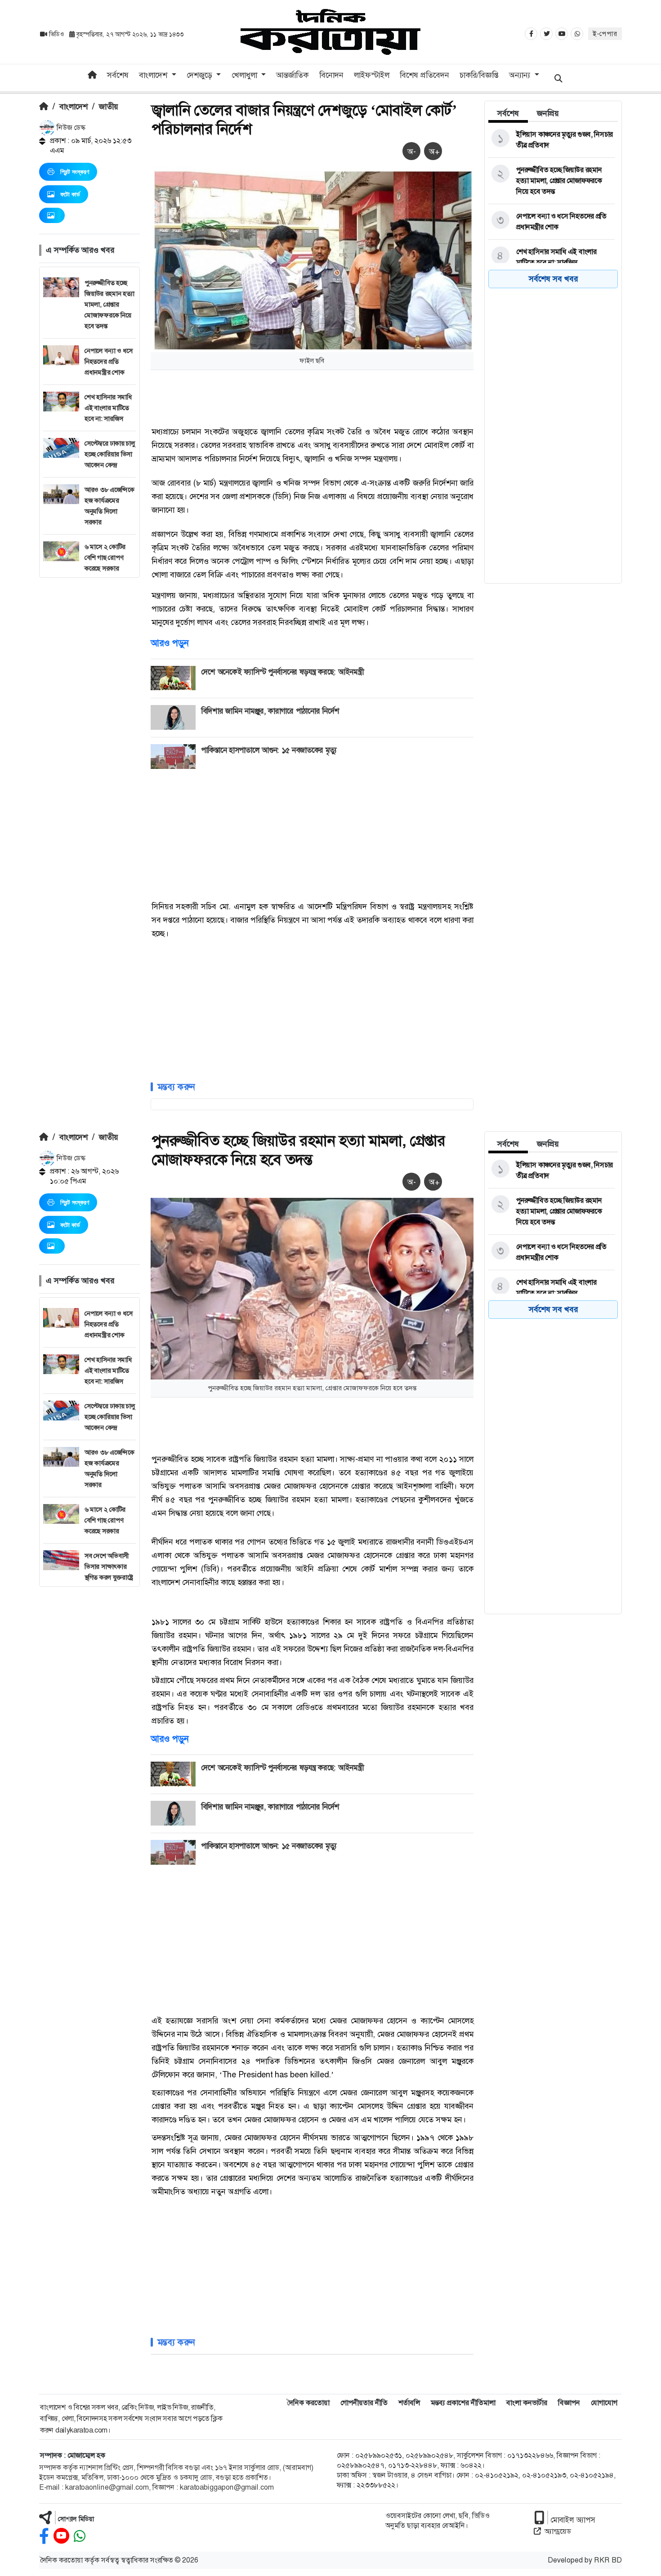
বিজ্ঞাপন (569, 2403)
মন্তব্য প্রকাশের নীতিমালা (463, 2403)
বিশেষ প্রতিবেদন (424, 75)
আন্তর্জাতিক (292, 75)
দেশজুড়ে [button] (201, 75)
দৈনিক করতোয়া (308, 2403)
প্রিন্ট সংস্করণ (75, 172)
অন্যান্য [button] (521, 75)
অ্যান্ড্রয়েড (558, 2531)
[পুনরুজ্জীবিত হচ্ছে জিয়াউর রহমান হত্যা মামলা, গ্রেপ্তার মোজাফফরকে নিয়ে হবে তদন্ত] (552, 181)
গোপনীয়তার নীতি (364, 2403)
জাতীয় (109, 107)
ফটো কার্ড (70, 194)
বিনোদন (331, 75)
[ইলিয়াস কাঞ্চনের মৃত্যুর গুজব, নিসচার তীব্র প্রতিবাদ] (552, 140)
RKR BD (608, 2560)
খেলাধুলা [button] (246, 75)
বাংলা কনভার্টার (527, 2403)
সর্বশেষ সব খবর (553, 279)
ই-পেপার (605, 34)
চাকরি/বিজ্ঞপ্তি (479, 75)
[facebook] (44, 2536)
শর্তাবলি (409, 2403)
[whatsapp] (80, 2536)
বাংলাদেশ (74, 107)
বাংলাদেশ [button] (154, 75)
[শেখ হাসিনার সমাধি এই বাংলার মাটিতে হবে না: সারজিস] (552, 257)
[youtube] (61, 2536)
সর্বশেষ (118, 75)
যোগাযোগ (604, 2403)
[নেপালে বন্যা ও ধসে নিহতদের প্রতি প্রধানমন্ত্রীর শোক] (552, 222)
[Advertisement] (89, 713)
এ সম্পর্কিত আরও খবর (80, 250)
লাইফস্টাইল (372, 75)
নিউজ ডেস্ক (70, 127)
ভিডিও (56, 34)
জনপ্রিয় (548, 113)
